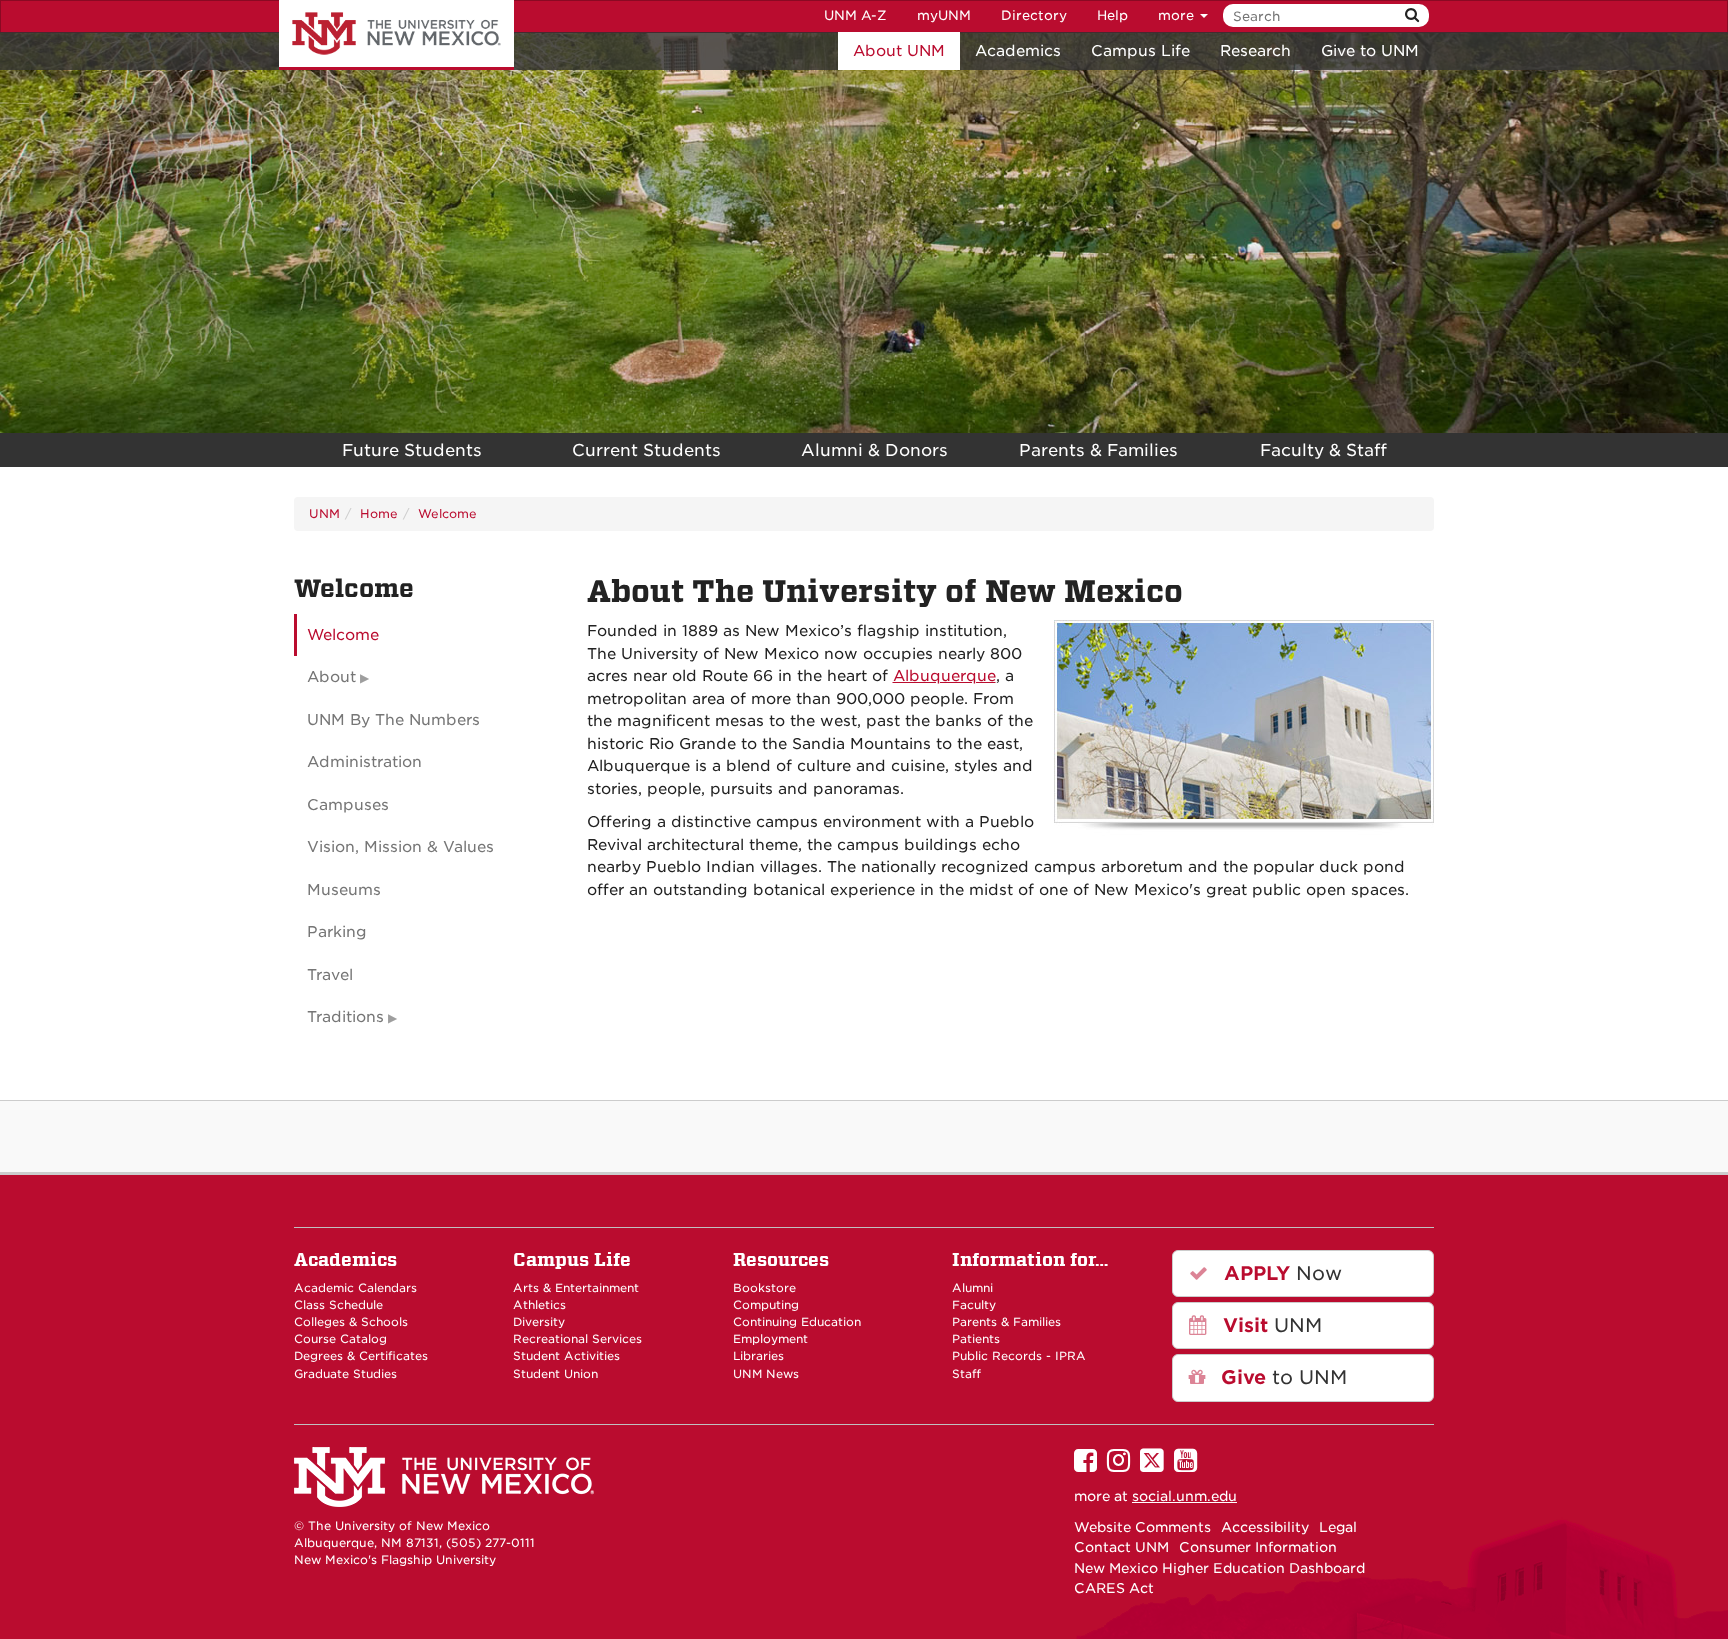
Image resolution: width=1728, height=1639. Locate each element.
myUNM (944, 15)
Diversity (539, 1322)
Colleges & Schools (351, 1322)
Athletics (539, 1305)
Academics (1018, 51)
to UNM (1281, 1377)
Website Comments (1142, 1527)
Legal (1338, 1527)
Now (1280, 1273)
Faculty (974, 1305)
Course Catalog (340, 1339)
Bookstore (764, 1288)
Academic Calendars (355, 1288)
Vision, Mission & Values (400, 847)
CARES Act (1114, 1588)
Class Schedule (338, 1305)
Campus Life (1140, 51)
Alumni (972, 1288)
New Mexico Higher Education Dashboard (1219, 1568)
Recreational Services (577, 1339)
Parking (337, 932)
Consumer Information (1258, 1547)
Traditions (345, 1017)
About (331, 677)
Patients (976, 1339)
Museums (344, 890)
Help (1112, 15)
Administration (364, 762)
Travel (330, 975)
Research (1255, 51)
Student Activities (566, 1356)
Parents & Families (1098, 450)
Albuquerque (944, 676)
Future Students (412, 450)
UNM (324, 513)
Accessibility (1265, 1527)
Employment (770, 1339)
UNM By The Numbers (393, 720)
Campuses (348, 805)
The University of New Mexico (396, 35)
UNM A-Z (855, 15)
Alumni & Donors (874, 450)
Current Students (646, 450)
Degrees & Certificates (361, 1356)
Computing (766, 1305)
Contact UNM (1121, 1547)
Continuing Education (797, 1322)
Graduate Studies (345, 1374)
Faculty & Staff (1323, 450)
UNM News (766, 1374)
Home (379, 513)
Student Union (555, 1374)
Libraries (758, 1356)
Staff (966, 1374)
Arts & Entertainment (576, 1288)
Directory (1034, 15)
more (1178, 15)
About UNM (899, 51)
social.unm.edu (1184, 1496)
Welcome (447, 513)
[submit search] (1412, 15)
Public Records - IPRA (1019, 1356)
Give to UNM (1370, 51)
